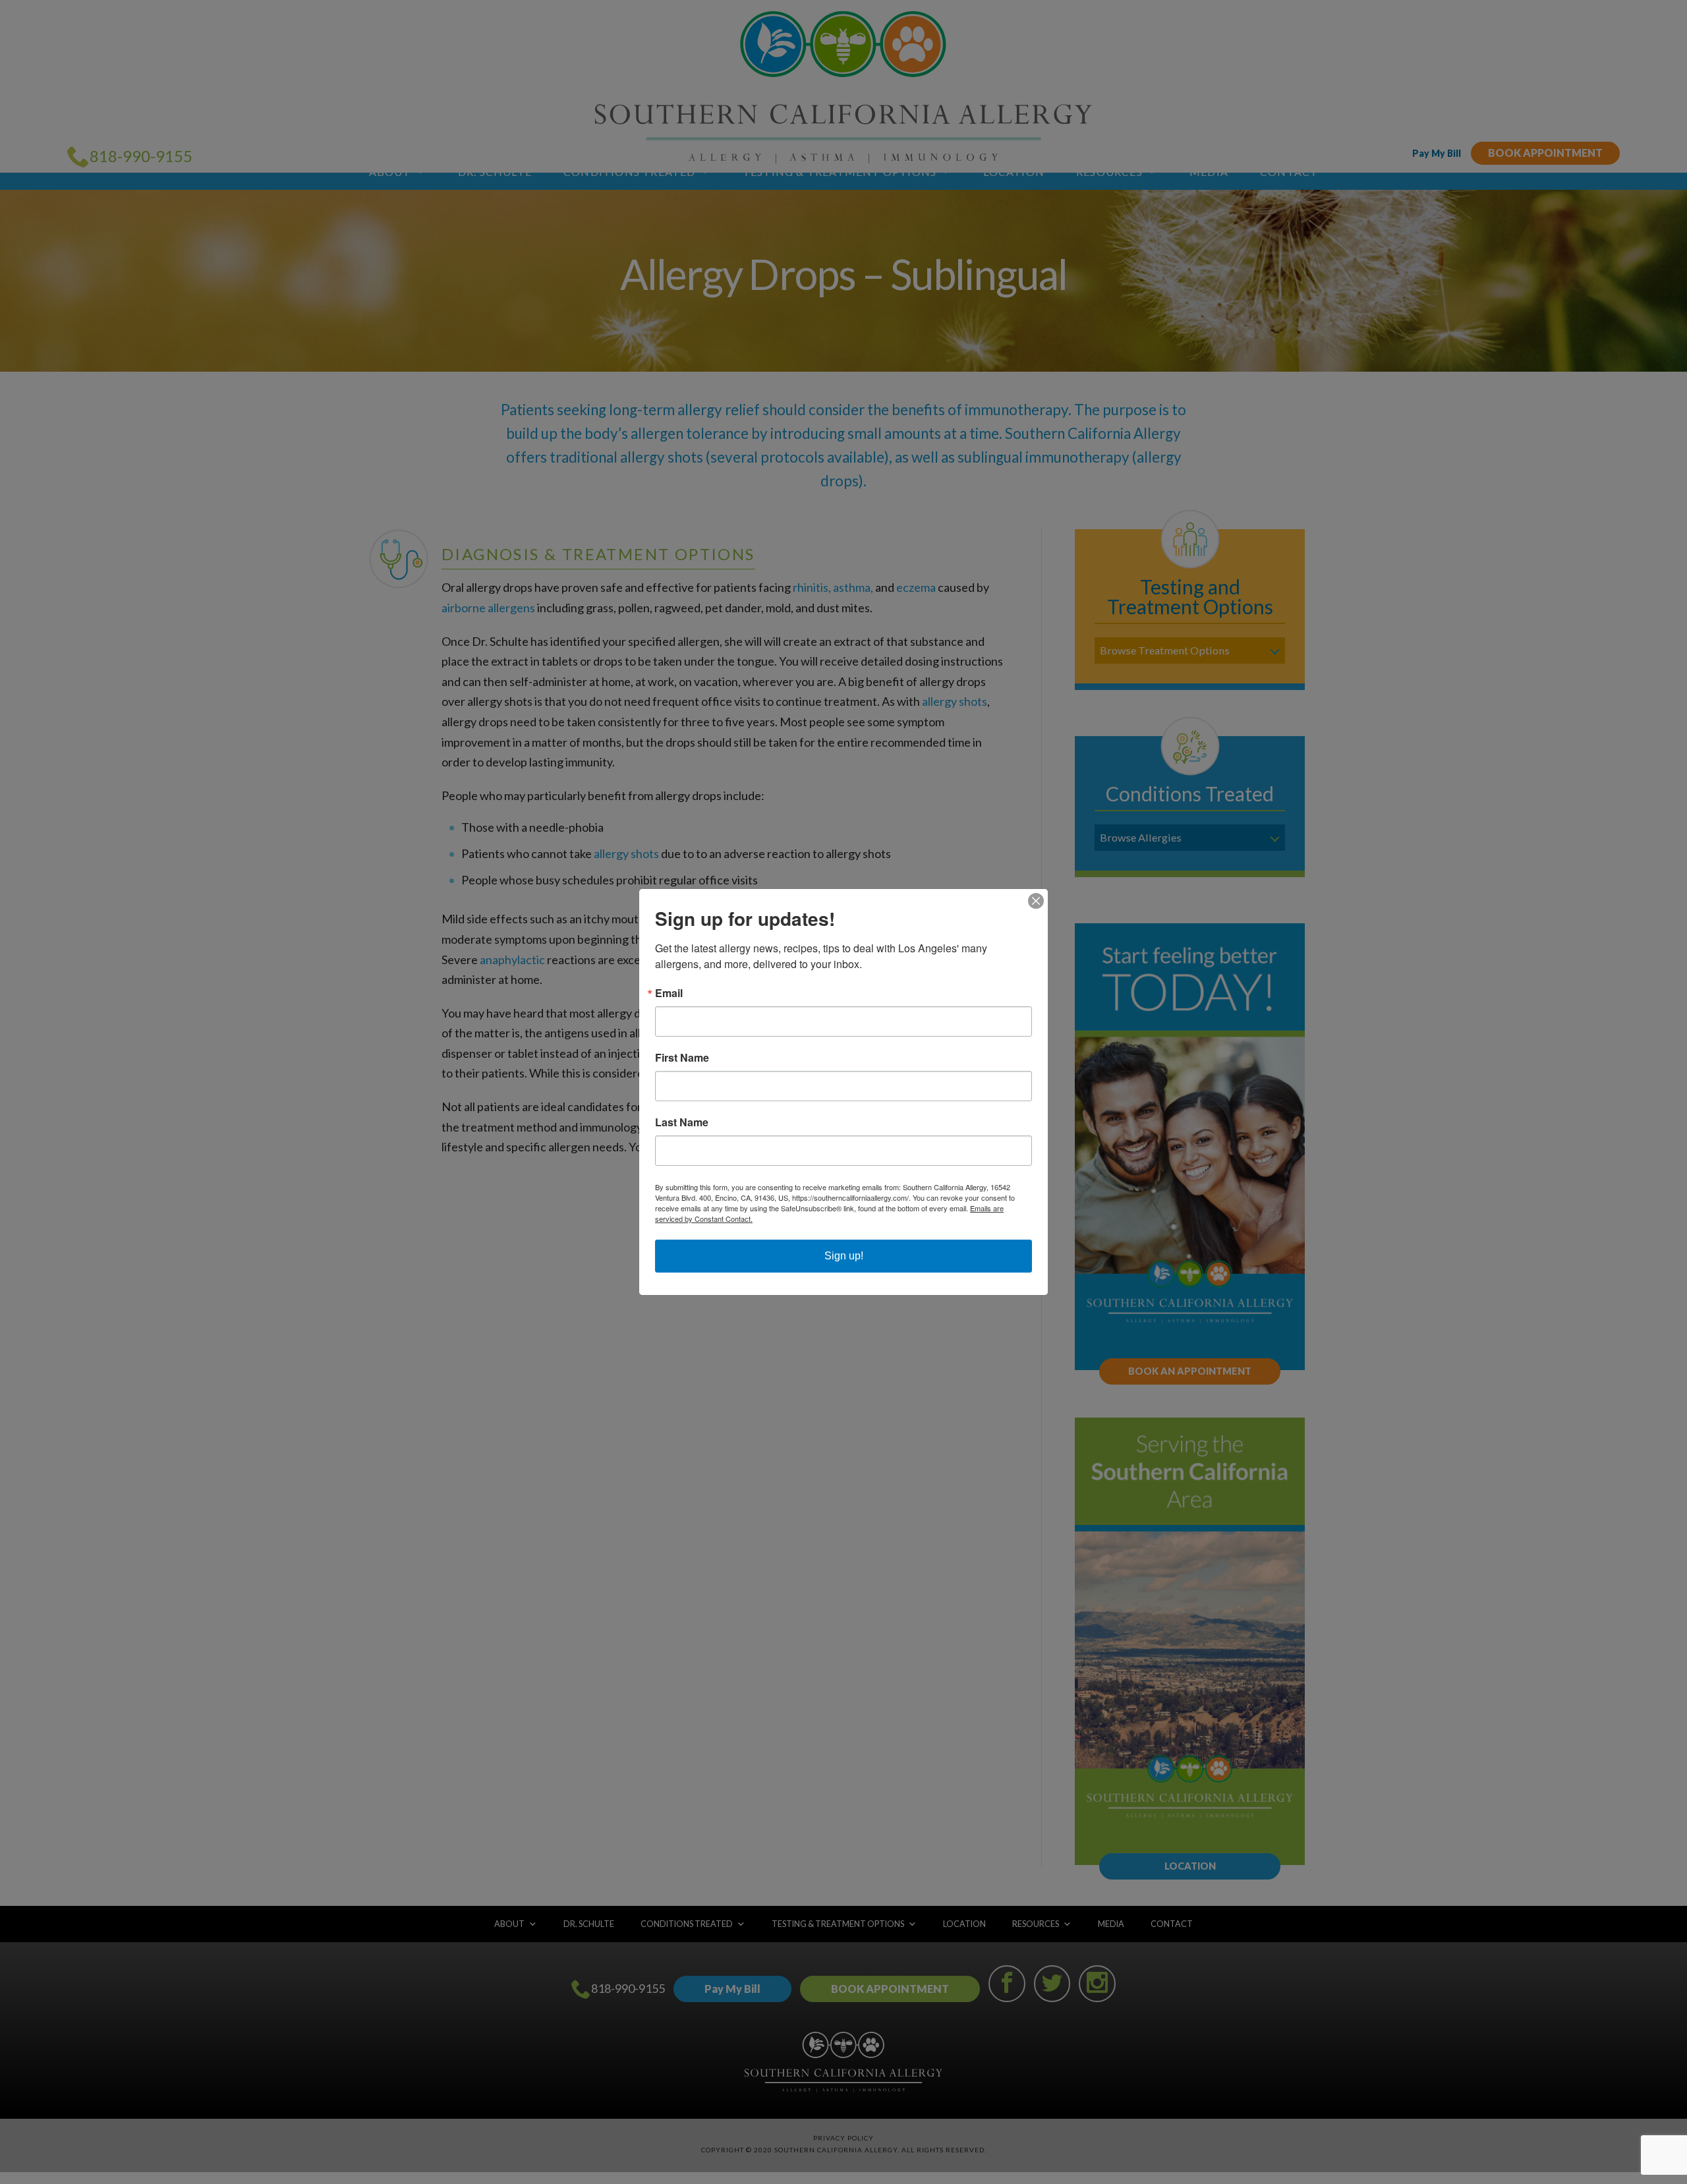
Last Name (682, 1122)
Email (669, 993)
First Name (682, 1058)
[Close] (1036, 901)
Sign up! (844, 1256)
